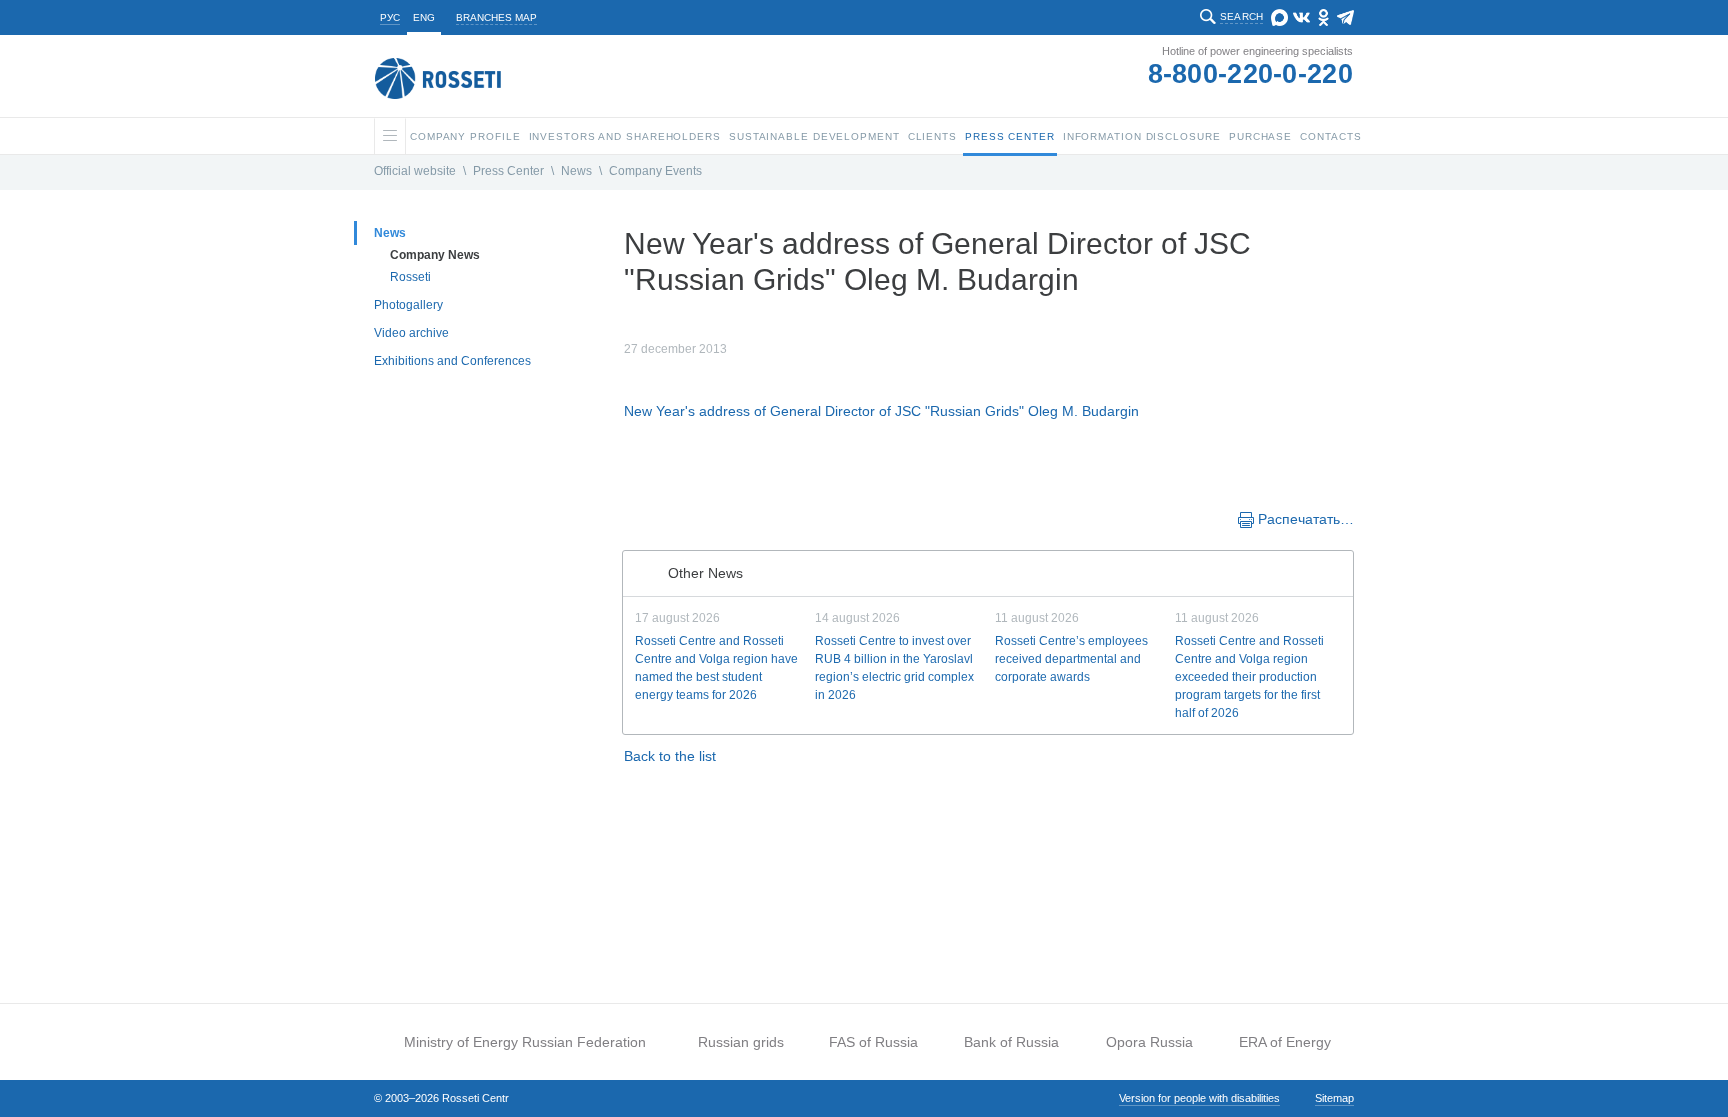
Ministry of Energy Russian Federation (525, 1042)
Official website (415, 171)
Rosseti (410, 277)
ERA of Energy (1285, 1042)
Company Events (655, 171)
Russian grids (741, 1042)
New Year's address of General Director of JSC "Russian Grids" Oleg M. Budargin (881, 411)
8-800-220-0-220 (1251, 74)
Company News (435, 255)
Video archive (411, 333)
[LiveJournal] (676, 518)
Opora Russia (1149, 1042)
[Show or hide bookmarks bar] (634, 518)
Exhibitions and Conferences (452, 361)
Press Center (508, 171)
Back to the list (670, 756)
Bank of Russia (1011, 1042)
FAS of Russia (873, 1042)
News (576, 171)
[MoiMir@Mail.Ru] (696, 518)
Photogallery (408, 305)
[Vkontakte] (656, 518)
